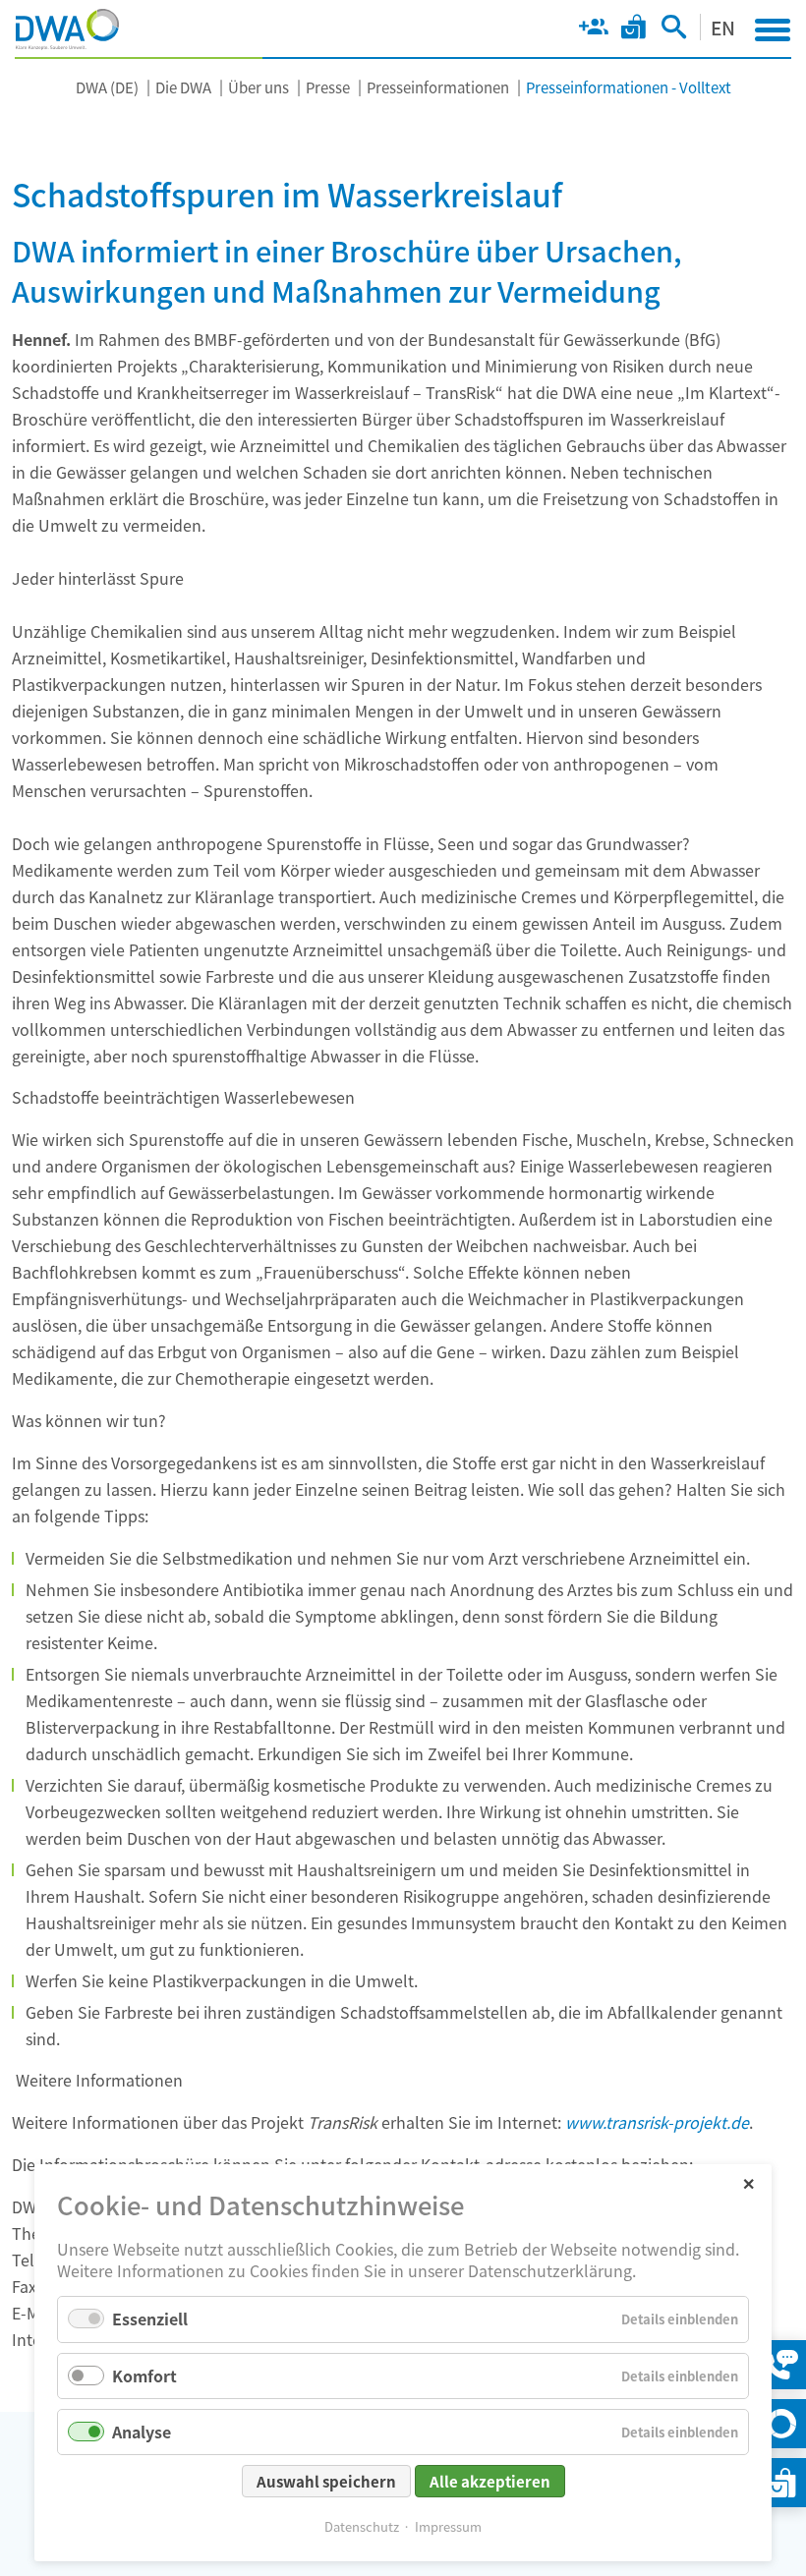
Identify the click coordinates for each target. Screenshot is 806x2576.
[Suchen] (674, 30)
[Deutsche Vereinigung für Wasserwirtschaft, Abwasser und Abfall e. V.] (67, 29)
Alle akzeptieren (490, 2481)
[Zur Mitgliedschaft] (593, 30)
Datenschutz (362, 2526)
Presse (328, 87)
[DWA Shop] (633, 30)
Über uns (259, 87)
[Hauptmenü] (773, 29)
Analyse (142, 2432)
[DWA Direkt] (781, 2424)
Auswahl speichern (326, 2481)
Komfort (144, 2376)
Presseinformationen (438, 87)
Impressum (448, 2526)
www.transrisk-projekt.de (657, 2122)
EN (723, 27)
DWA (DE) (107, 87)
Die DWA (183, 87)
